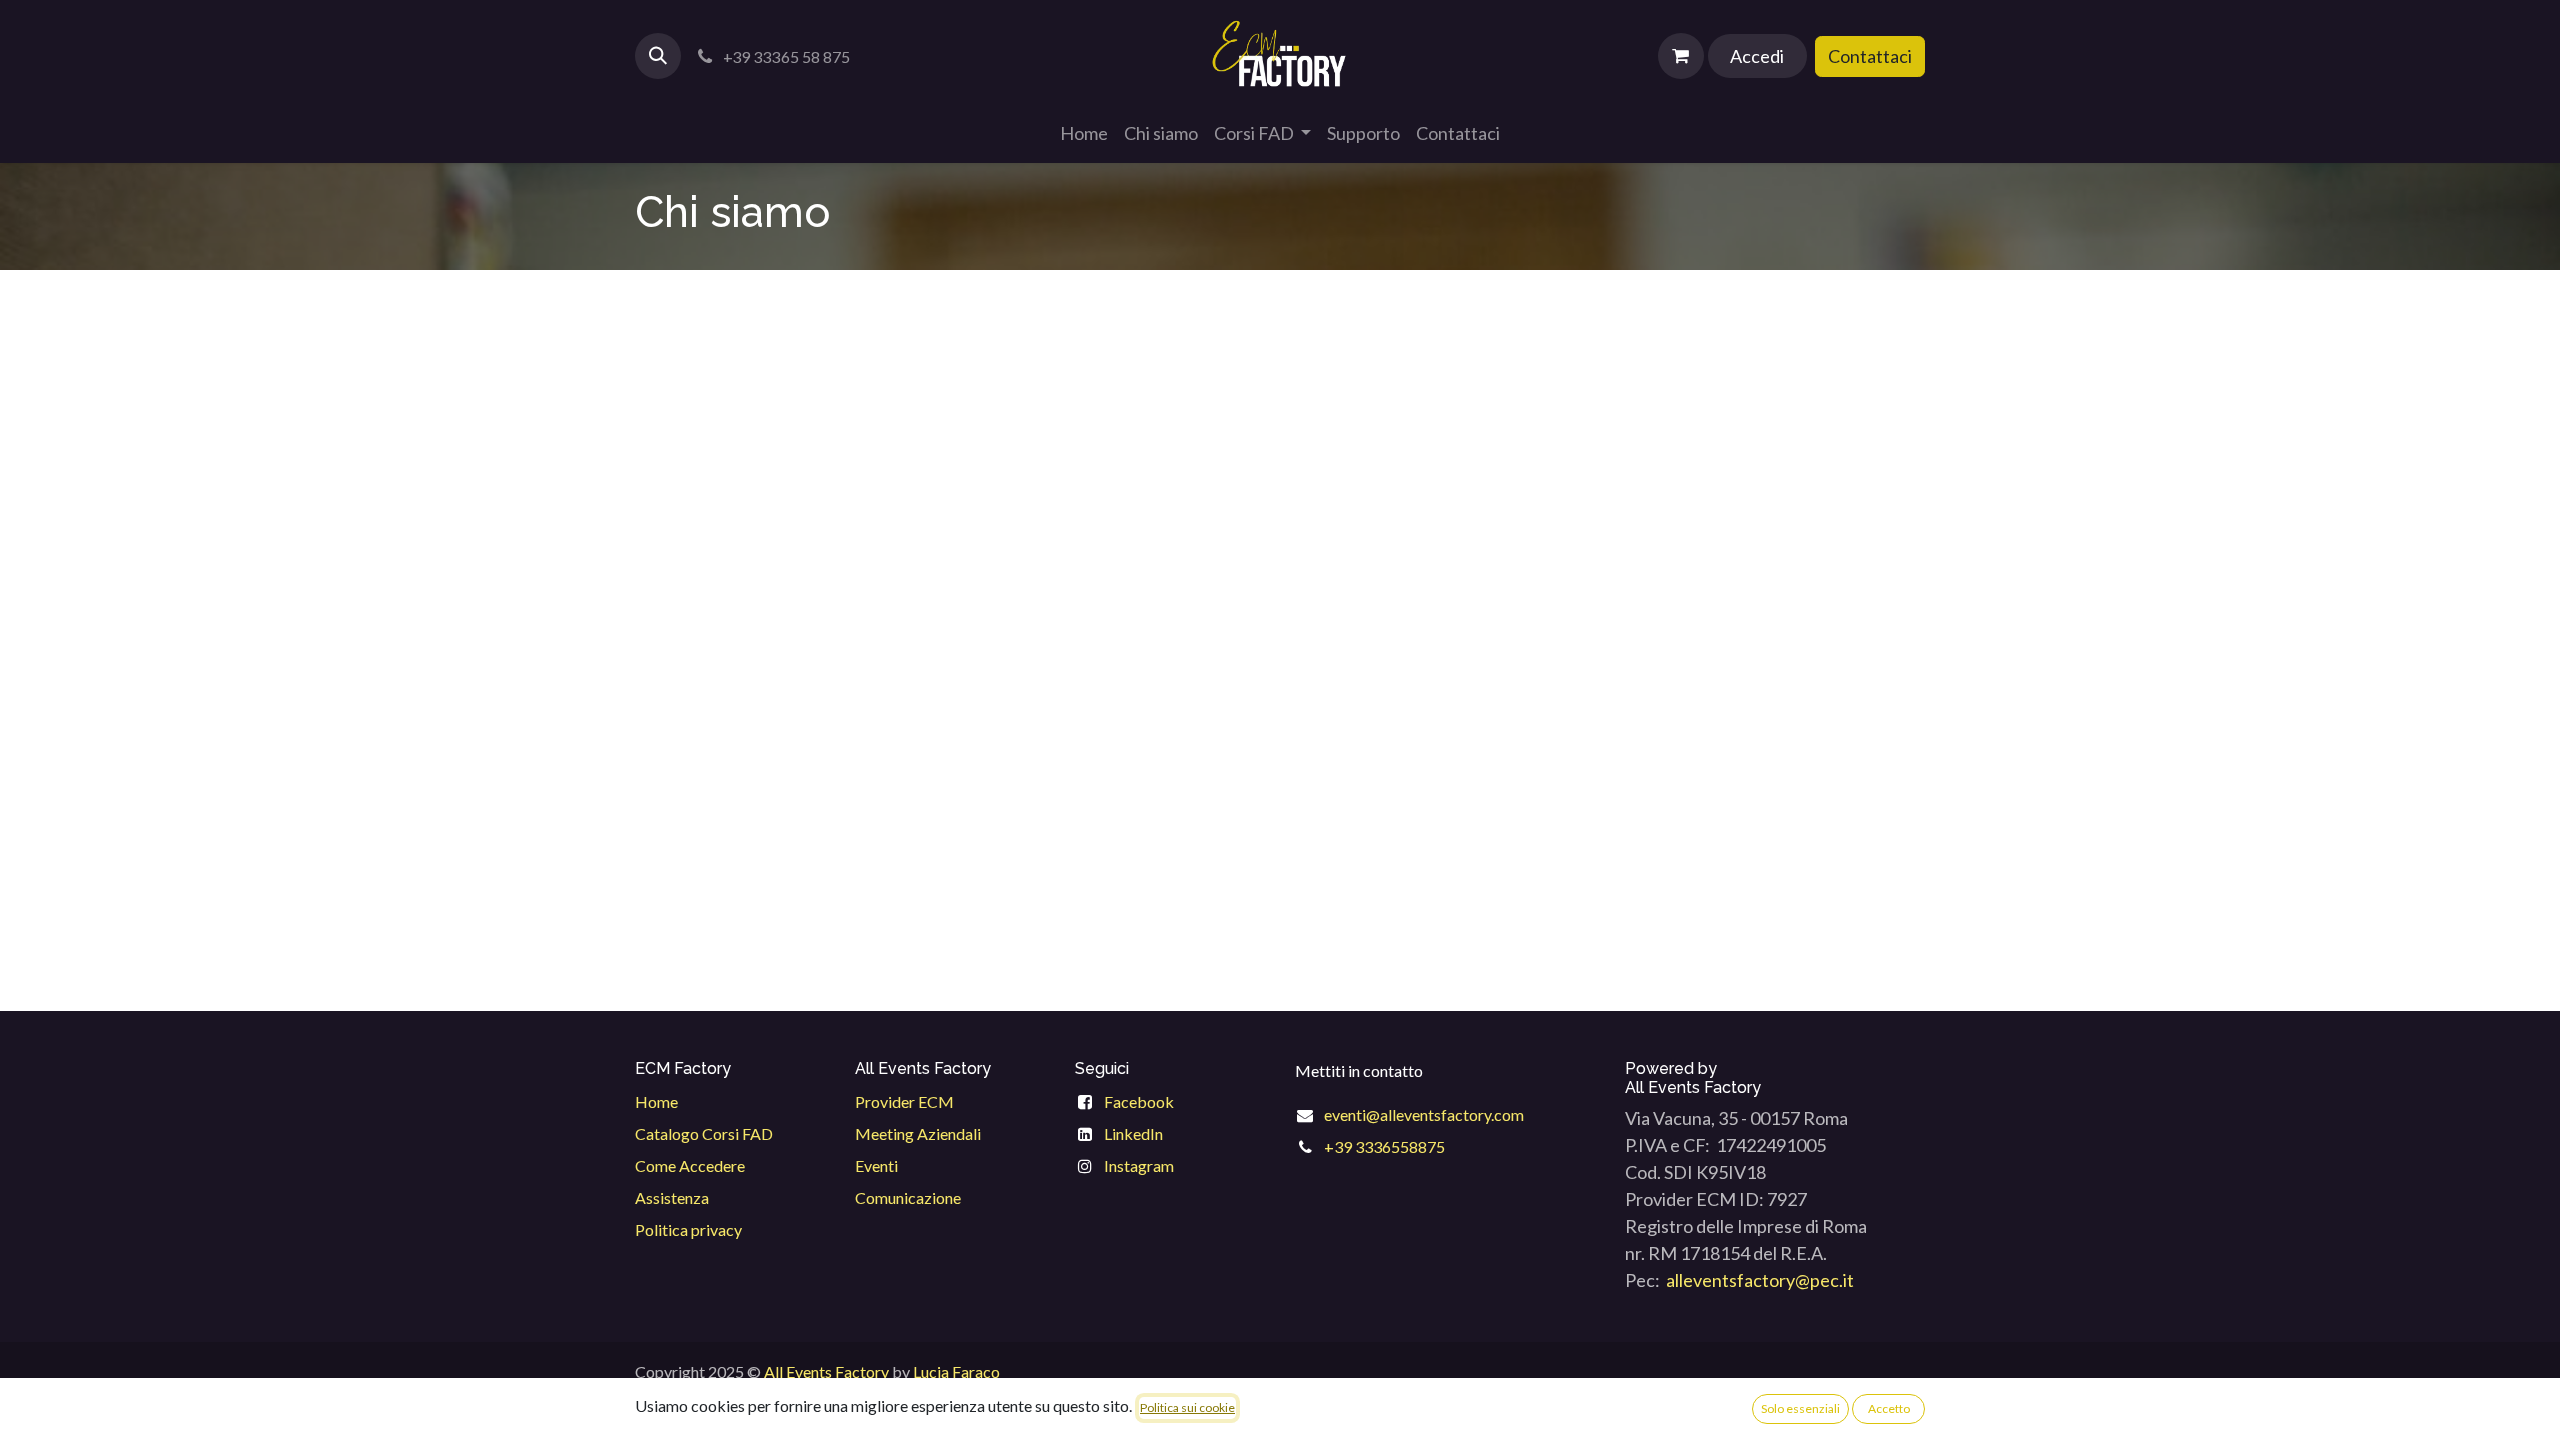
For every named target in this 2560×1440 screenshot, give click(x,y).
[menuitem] (1084, 133)
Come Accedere (690, 1165)
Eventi (876, 1165)
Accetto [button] (1889, 1408)
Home (656, 1101)
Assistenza (672, 1197)
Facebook (1139, 1101)
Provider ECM (904, 1101)
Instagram (1139, 1165)
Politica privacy (688, 1229)
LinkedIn (1133, 1133)
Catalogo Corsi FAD (704, 1133)
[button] (658, 56)
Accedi (1757, 56)
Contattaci (1870, 56)
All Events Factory (826, 1371)
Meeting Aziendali (918, 1133)
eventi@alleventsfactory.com (1424, 1114)
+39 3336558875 (1384, 1146)
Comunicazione (908, 1197)
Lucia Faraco (956, 1371)
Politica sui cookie (1187, 1407)
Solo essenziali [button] (1800, 1408)
